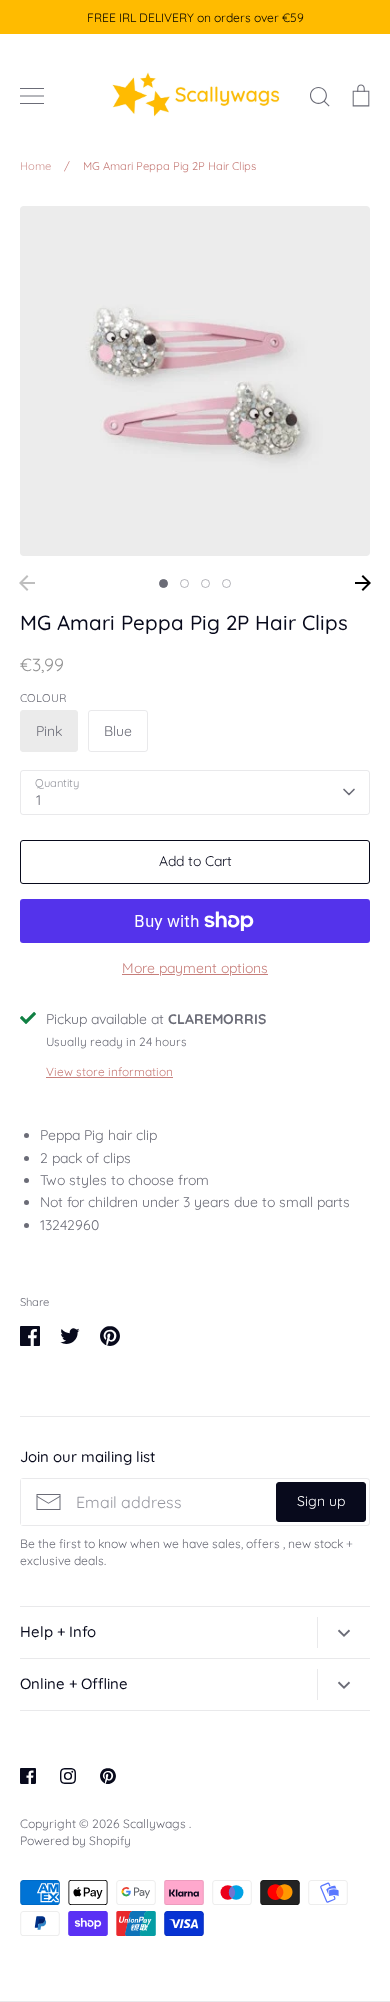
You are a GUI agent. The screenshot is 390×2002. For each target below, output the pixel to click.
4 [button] (226, 583)
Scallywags (156, 1823)
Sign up (321, 1501)
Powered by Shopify (75, 1840)
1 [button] (163, 583)
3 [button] (205, 583)
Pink (49, 731)
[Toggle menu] (32, 96)
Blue (118, 731)
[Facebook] (28, 1776)
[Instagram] (68, 1776)
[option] (195, 381)
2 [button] (184, 583)
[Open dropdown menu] (343, 1632)
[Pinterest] (108, 1776)
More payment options (195, 968)
